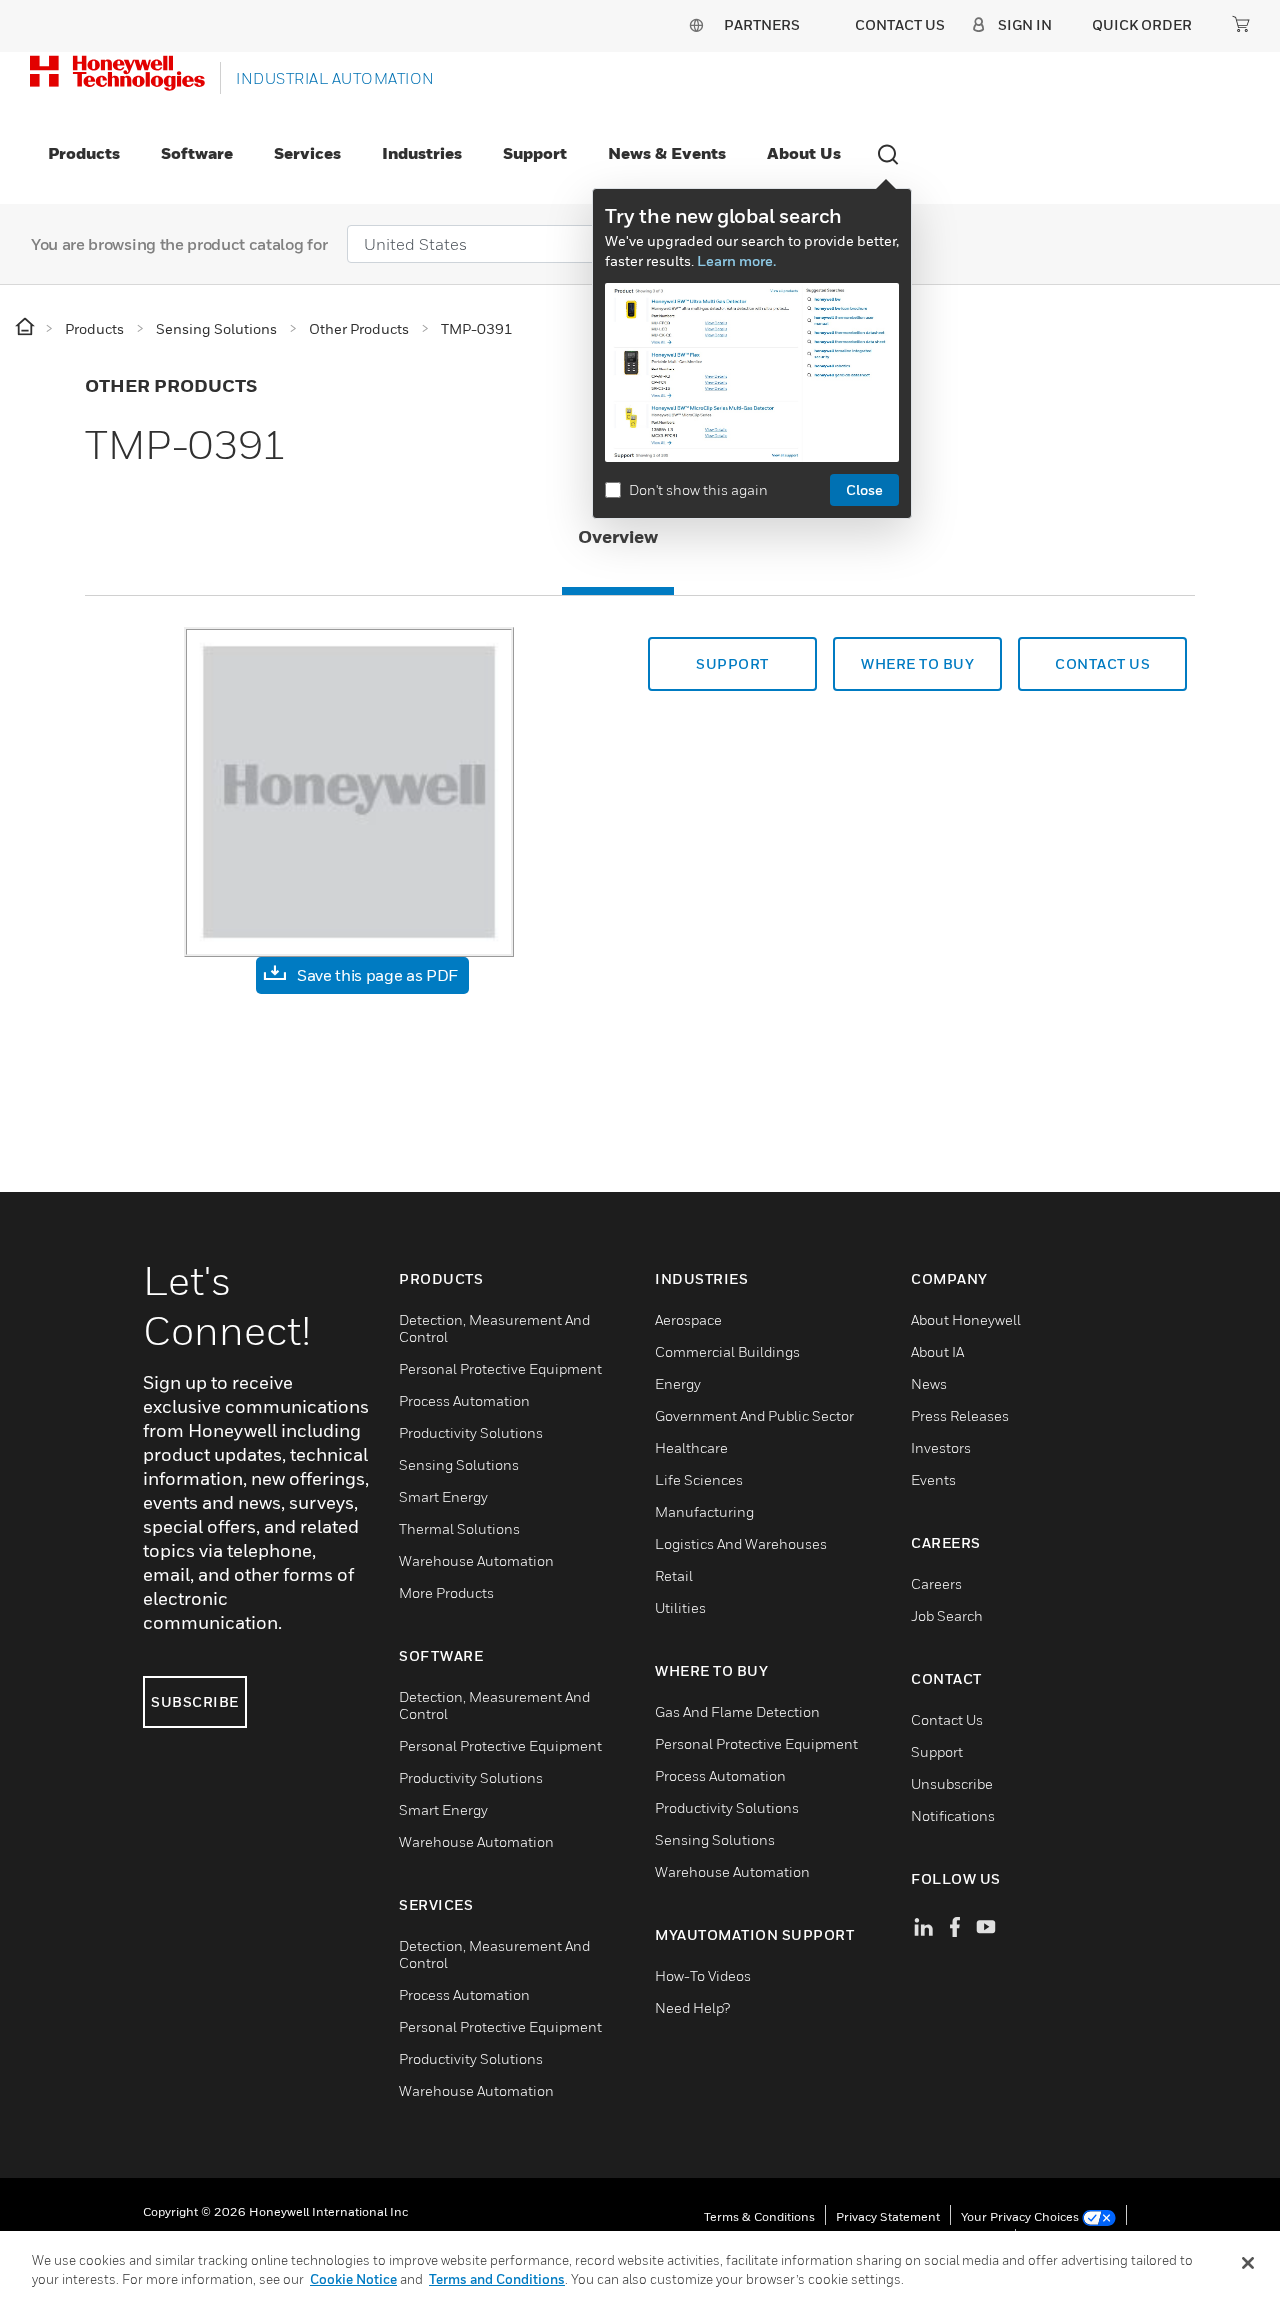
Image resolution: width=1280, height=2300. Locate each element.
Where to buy (917, 663)
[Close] (1248, 2263)
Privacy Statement (888, 2216)
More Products (446, 1592)
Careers (936, 1583)
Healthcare (691, 1447)
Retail (674, 1575)
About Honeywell (966, 1319)
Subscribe (195, 1701)
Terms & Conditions (759, 2216)
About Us (804, 153)
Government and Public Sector (754, 1415)
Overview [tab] (618, 536)
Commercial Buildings (727, 1351)
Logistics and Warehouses (741, 1543)
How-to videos (703, 1975)
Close (864, 489)
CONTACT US (1102, 663)
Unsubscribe (952, 1783)
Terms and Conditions (497, 2279)
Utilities (680, 1607)
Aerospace (688, 1319)
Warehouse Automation (476, 1560)
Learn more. (736, 260)
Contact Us (947, 1719)
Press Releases (960, 1415)
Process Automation (464, 1400)
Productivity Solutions (471, 1432)
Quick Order (1142, 24)
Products (84, 153)
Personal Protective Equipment (500, 1368)
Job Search (947, 1615)
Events (933, 1479)
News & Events (667, 153)
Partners (762, 24)
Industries (422, 153)
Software (197, 153)
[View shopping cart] (1241, 24)
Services (307, 153)
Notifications (953, 1815)
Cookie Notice (353, 2279)
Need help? (692, 2007)
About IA (937, 1351)
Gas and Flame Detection (737, 1711)
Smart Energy (443, 1496)
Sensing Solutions (459, 1464)
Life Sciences (699, 1479)
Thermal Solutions (459, 1528)
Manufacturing (704, 1511)
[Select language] (696, 24)
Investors (941, 1447)
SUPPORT (732, 663)
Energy (678, 1383)
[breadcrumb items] (26, 327)
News (929, 1383)
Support (535, 153)
